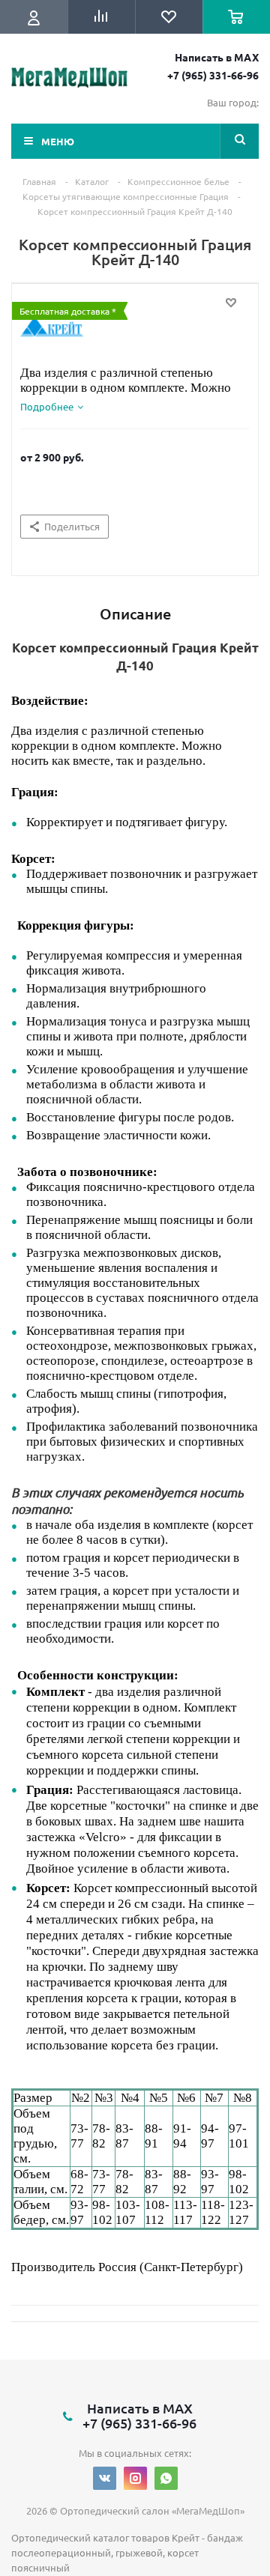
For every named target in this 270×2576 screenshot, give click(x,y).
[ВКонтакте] (105, 2478)
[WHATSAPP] (166, 2478)
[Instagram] (135, 2478)
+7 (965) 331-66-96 (213, 75)
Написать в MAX (217, 57)
